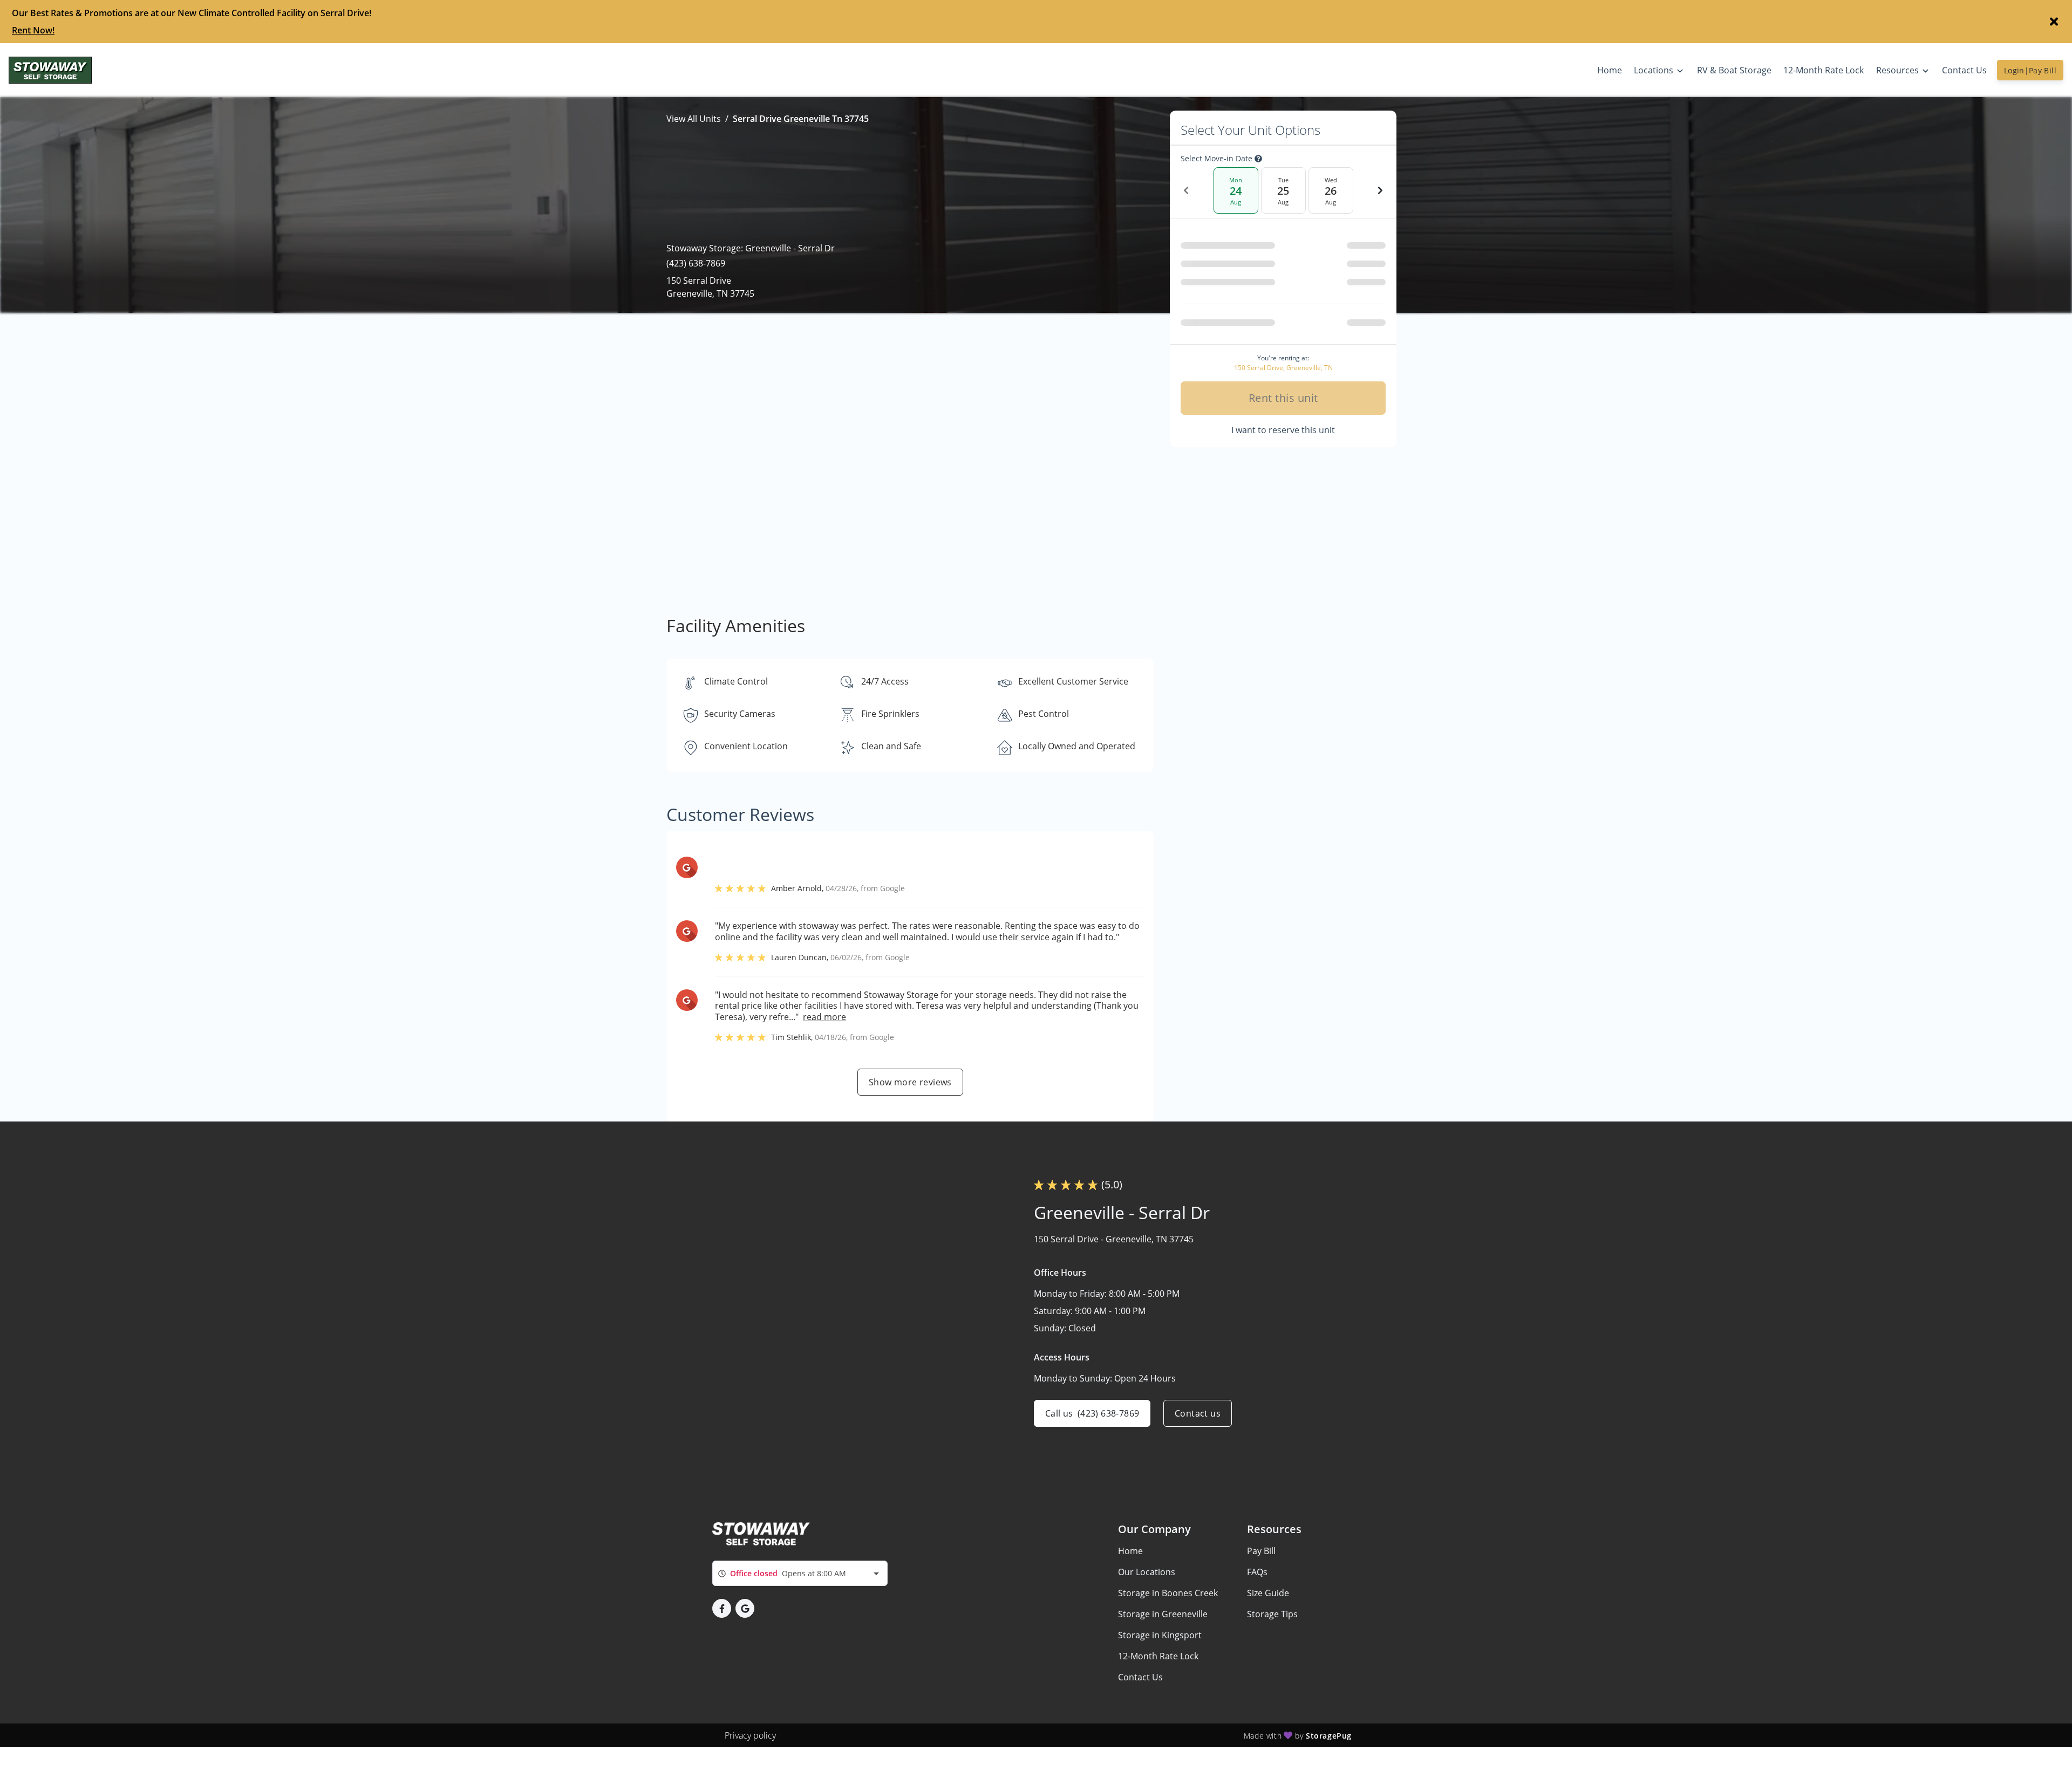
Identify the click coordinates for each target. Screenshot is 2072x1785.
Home (1130, 1551)
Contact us (1198, 1413)
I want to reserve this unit (1283, 430)
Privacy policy (750, 1735)
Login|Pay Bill (2030, 70)
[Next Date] (1380, 190)
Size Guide (1268, 1593)
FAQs (1257, 1572)
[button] (722, 1608)
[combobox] (800, 1573)
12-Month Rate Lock (1158, 1656)
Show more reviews (910, 1082)
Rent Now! (33, 30)
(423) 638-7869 (696, 263)
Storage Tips (1272, 1614)
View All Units (694, 119)
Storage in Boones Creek (1168, 1593)
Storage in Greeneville (1163, 1614)
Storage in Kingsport (1160, 1635)
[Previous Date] (1186, 190)
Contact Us (1140, 1677)
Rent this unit (1283, 398)
